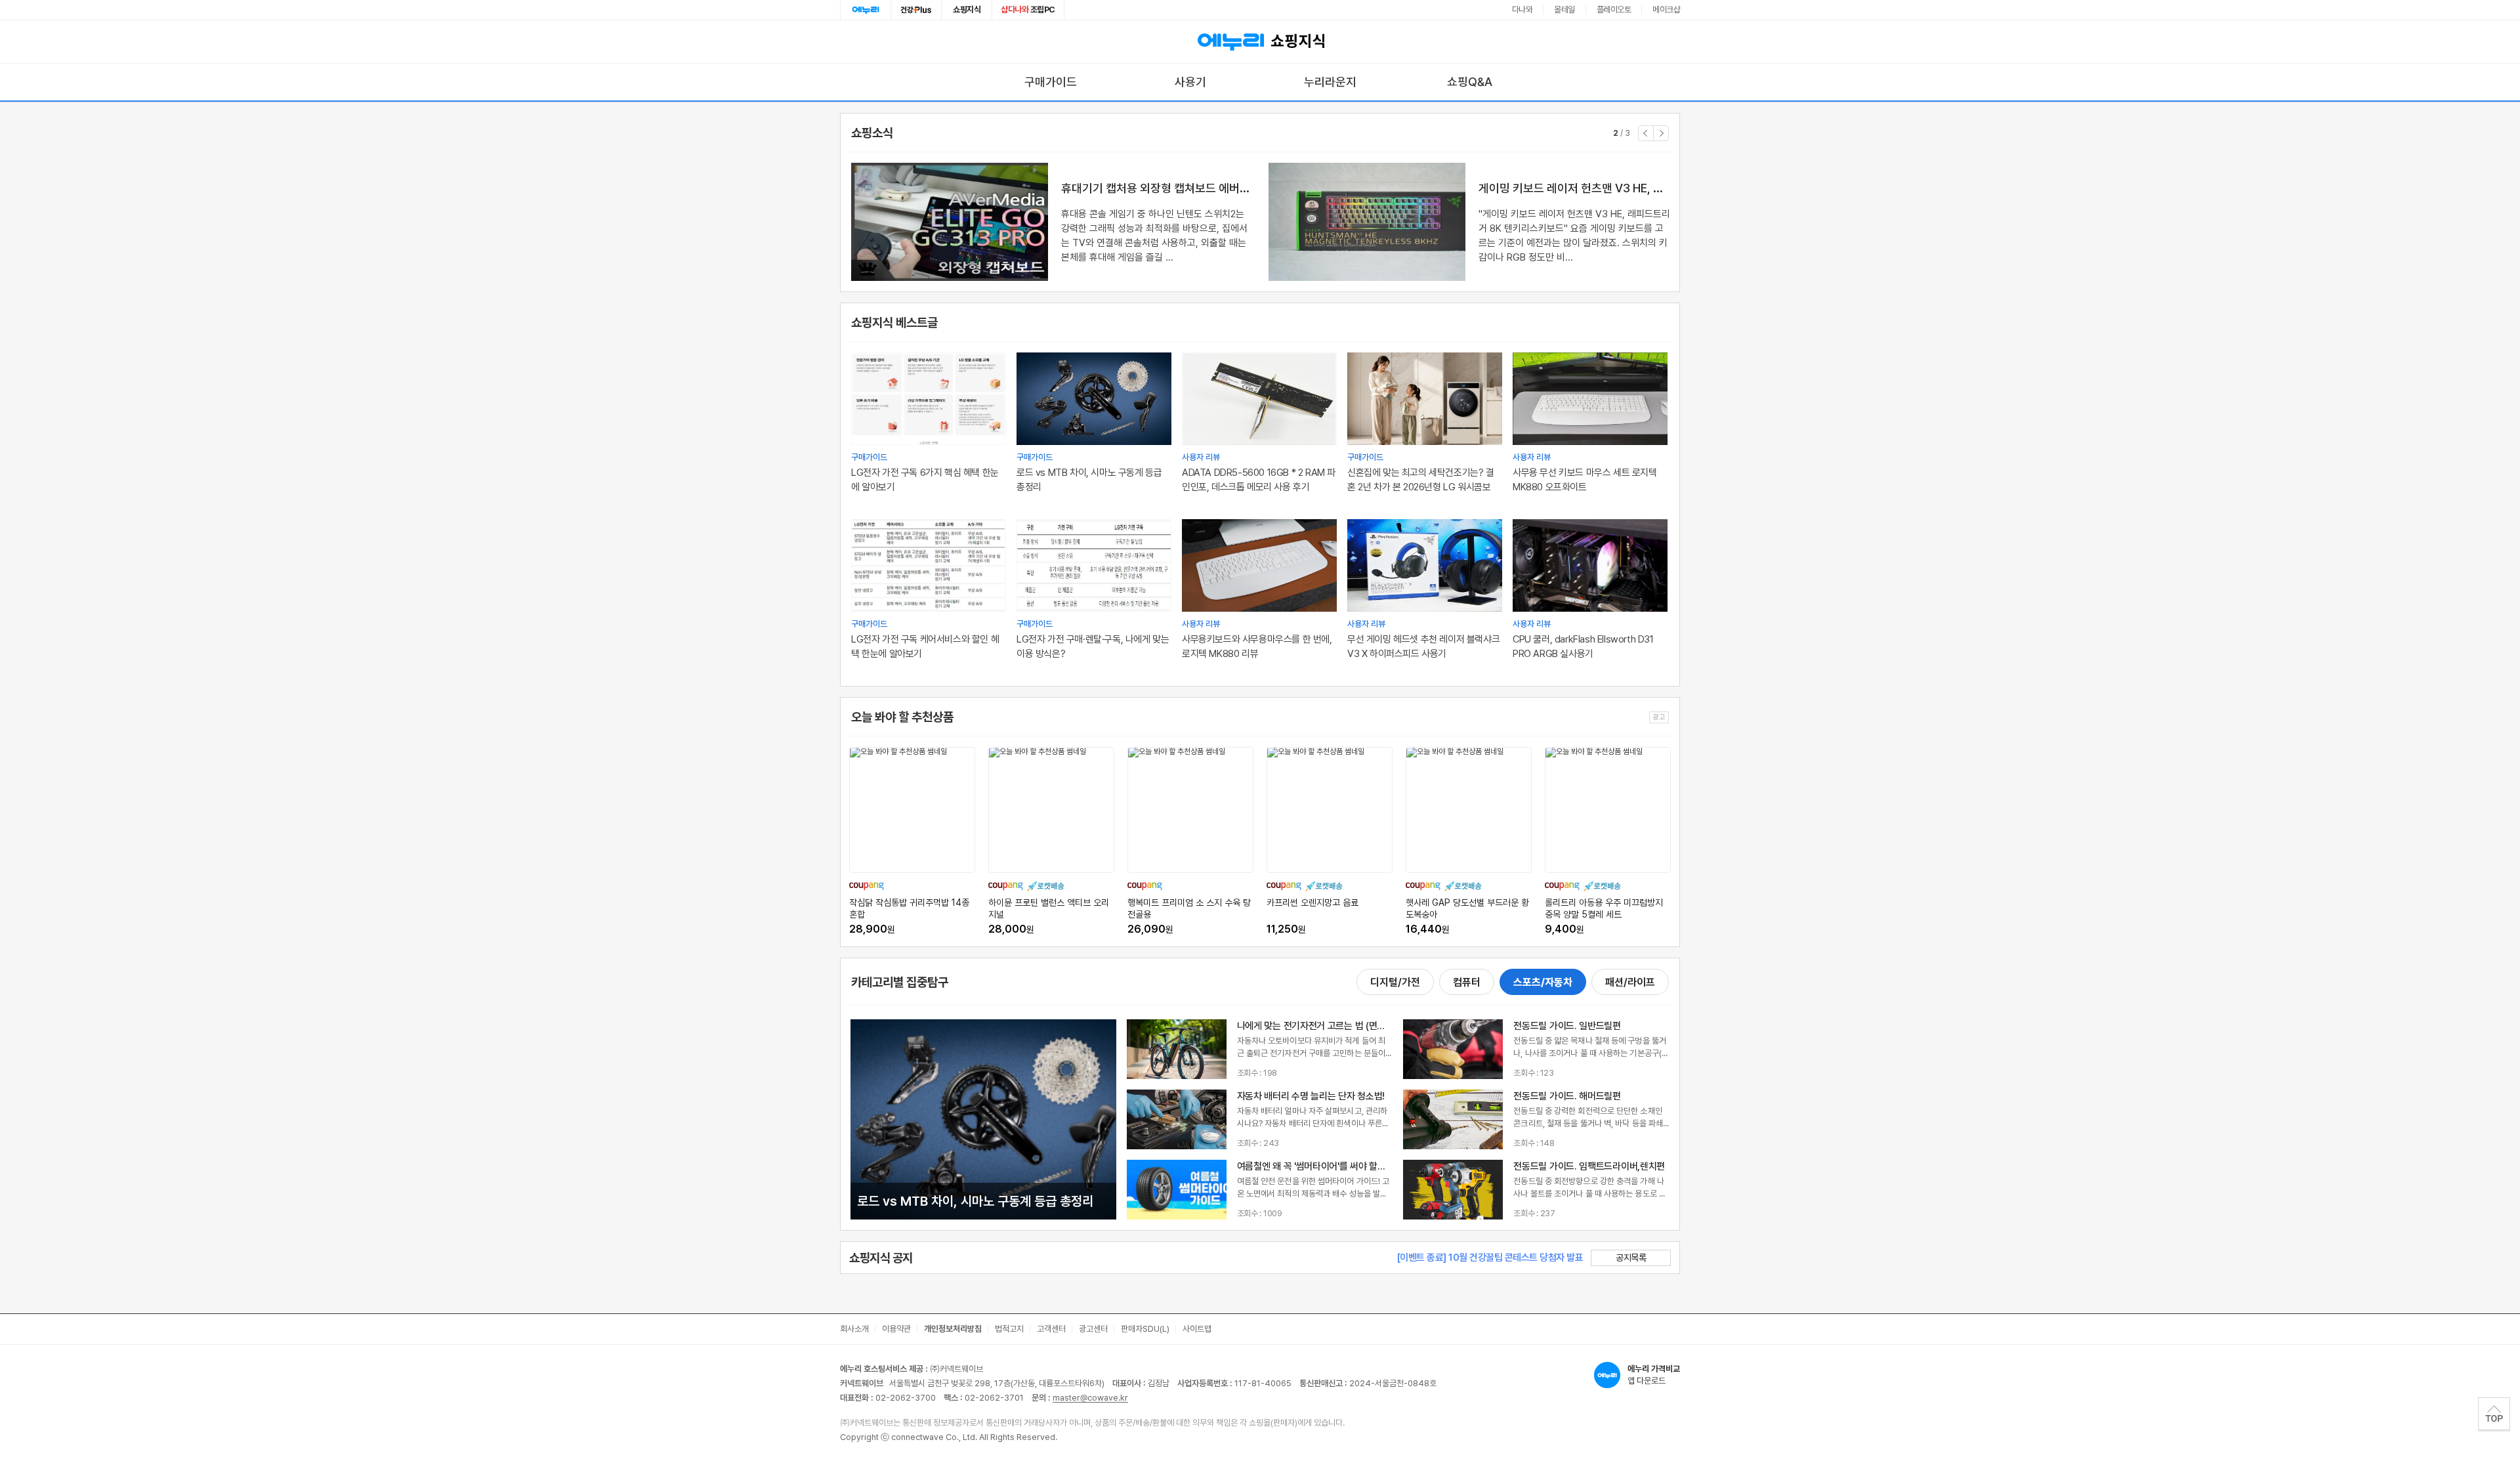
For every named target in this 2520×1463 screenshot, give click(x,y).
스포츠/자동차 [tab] (1543, 982)
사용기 (1190, 82)
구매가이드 (1051, 82)
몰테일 (1564, 10)
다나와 (1522, 10)
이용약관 (896, 1329)
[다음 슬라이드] (1661, 133)
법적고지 (1009, 1329)
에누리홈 (866, 10)
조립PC (1028, 10)
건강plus (916, 10)
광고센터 (1093, 1329)
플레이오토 (1614, 10)
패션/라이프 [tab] (1630, 982)
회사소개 (854, 1329)
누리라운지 (1330, 82)
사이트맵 (1197, 1329)
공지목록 (1631, 1258)
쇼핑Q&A (1470, 82)
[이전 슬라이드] (1646, 133)
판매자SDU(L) (1145, 1329)
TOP (2494, 1414)
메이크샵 (1666, 10)
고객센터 (1051, 1329)
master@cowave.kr (1090, 1398)
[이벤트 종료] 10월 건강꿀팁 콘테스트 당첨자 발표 (1490, 1258)
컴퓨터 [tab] (1467, 982)
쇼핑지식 (967, 10)
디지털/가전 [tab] (1395, 982)
